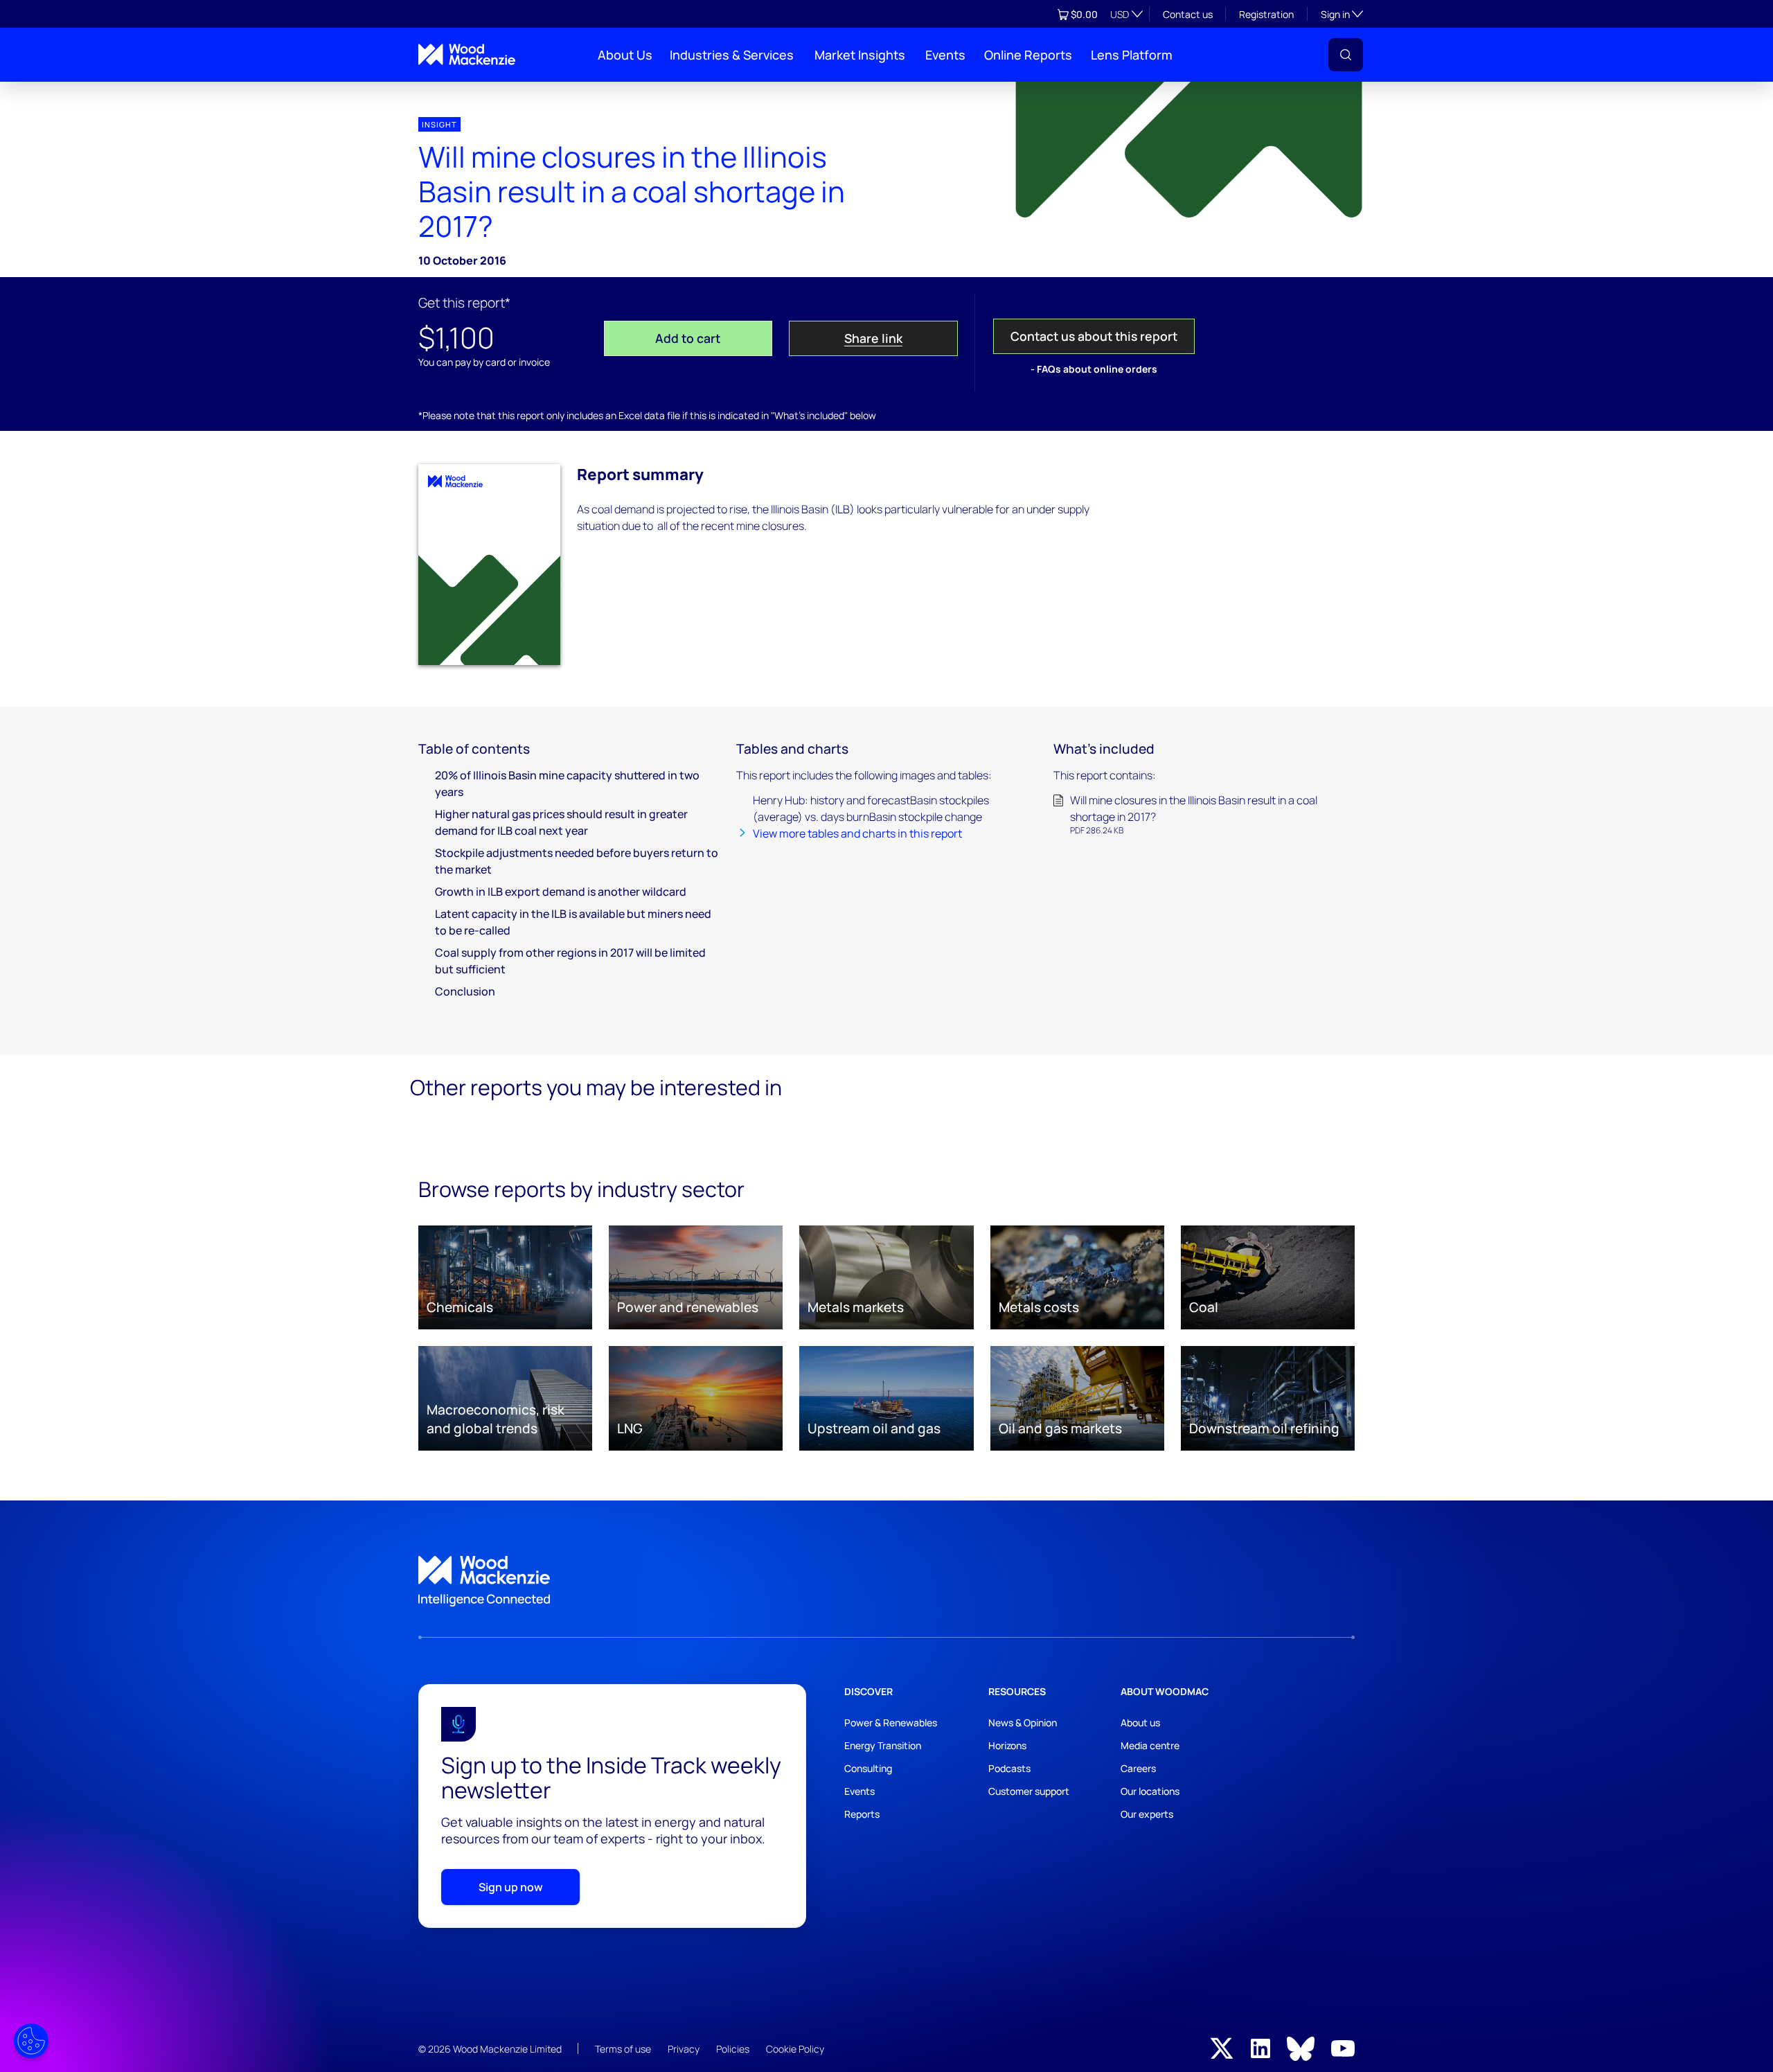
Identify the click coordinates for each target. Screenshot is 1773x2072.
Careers (1138, 1768)
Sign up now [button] (511, 1887)
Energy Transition (883, 1745)
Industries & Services (732, 55)
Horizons (1007, 1745)
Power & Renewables (891, 1723)
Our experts (1147, 1814)
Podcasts (1009, 1768)
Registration (1266, 14)
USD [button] (1120, 14)
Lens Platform (1132, 55)
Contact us (1188, 14)
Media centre (1150, 1745)
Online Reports (1028, 55)
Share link (873, 338)
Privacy (684, 2049)
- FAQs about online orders (1094, 369)
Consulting (868, 1768)
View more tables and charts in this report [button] (857, 833)
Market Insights (860, 55)
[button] (1346, 55)
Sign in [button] (1342, 14)
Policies (733, 2049)
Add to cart (688, 338)
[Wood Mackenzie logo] (467, 54)
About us (1140, 1723)
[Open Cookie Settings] (31, 2041)
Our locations (1150, 1791)
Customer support (1029, 1791)
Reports (862, 1814)
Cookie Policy (795, 2049)
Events (945, 55)
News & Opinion (1023, 1723)
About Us (625, 55)
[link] (886, 1582)
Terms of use (623, 2049)
